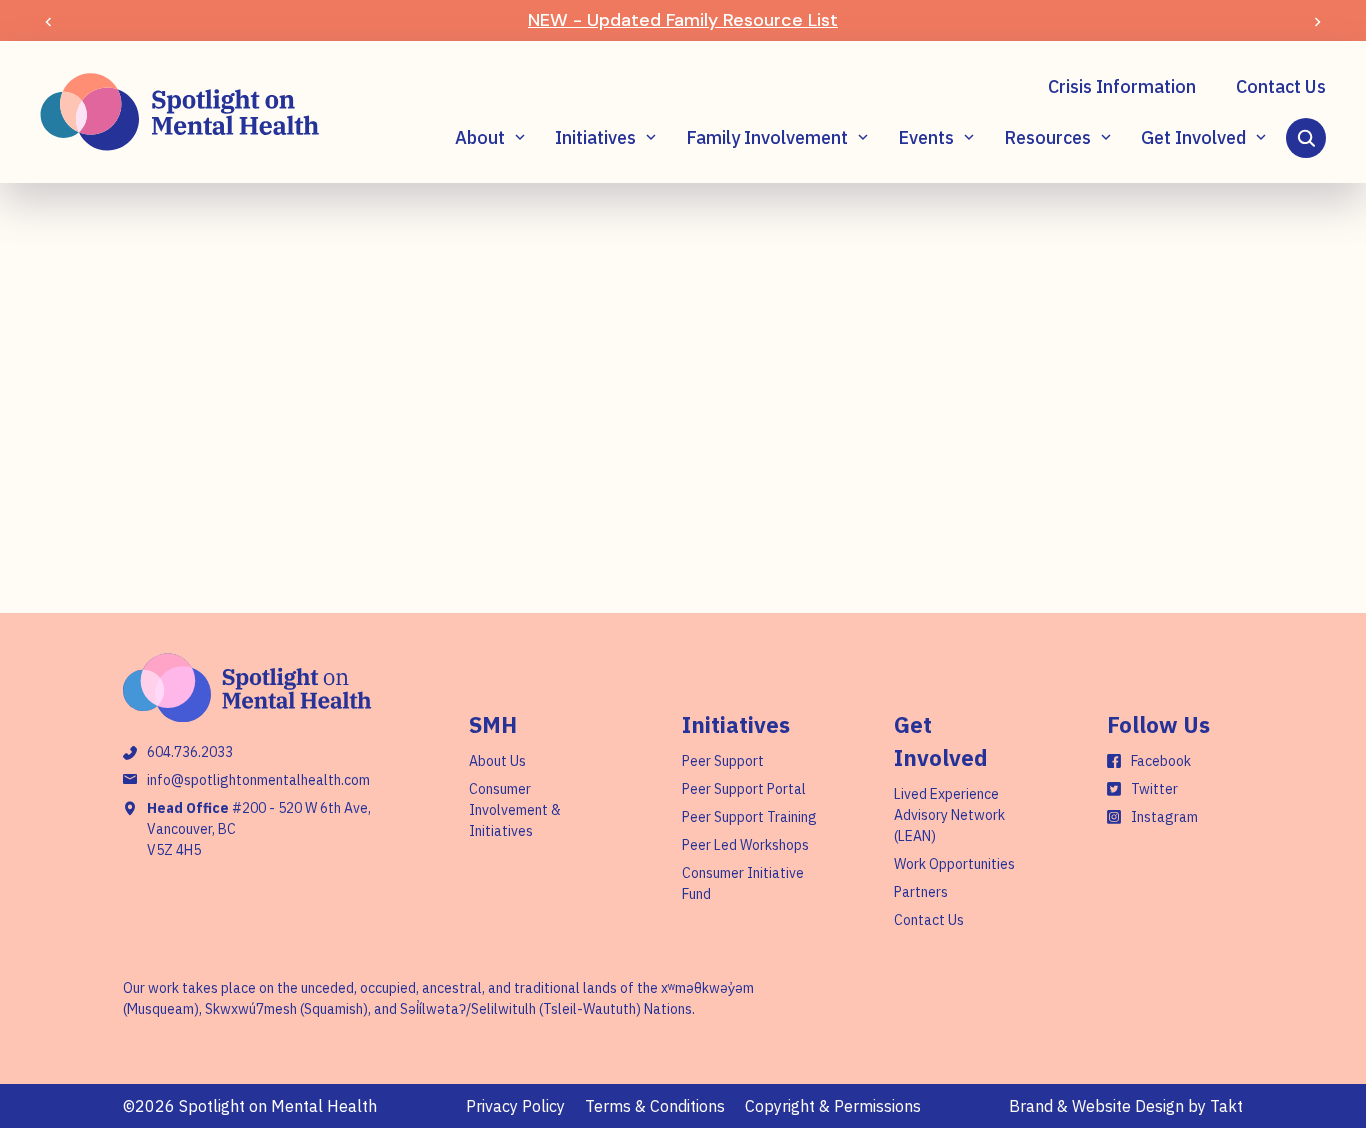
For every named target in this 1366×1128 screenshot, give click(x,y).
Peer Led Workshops (745, 845)
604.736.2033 (190, 752)
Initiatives (595, 137)
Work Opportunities (954, 864)
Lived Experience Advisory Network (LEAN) (949, 815)
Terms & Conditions (655, 1106)
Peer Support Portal (744, 789)
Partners (921, 892)
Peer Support (723, 761)
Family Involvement (767, 137)
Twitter (1154, 789)
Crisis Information (1122, 86)
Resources (1047, 137)
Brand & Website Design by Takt (1126, 1106)
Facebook (1161, 761)
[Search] (1306, 138)
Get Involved (1193, 137)
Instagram (1164, 817)
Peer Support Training (749, 817)
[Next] (1317, 20)
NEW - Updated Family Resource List (683, 20)
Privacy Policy (515, 1106)
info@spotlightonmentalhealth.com (258, 780)
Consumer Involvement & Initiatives (515, 810)
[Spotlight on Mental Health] (180, 112)
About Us (497, 761)
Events (926, 137)
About (480, 137)
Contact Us (1281, 86)
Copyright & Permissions (833, 1106)
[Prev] (48, 20)
